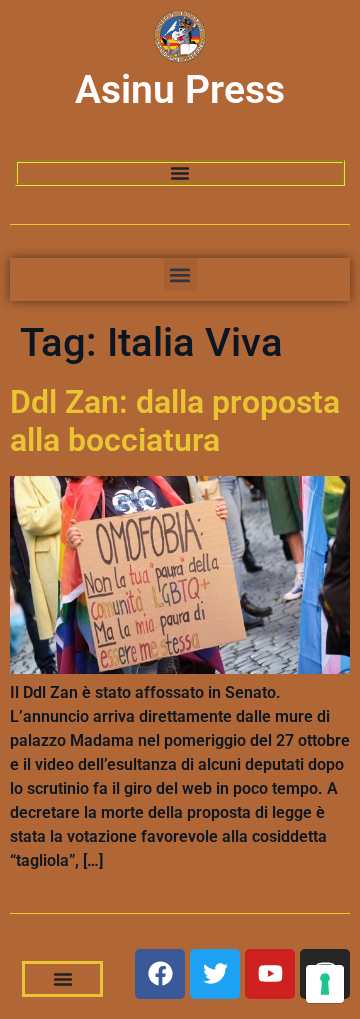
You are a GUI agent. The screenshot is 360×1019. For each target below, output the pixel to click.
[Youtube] (270, 974)
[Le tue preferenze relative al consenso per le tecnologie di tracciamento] (325, 984)
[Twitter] (215, 974)
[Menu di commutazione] (180, 173)
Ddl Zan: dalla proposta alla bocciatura (175, 421)
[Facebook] (160, 974)
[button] (180, 274)
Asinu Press (180, 90)
